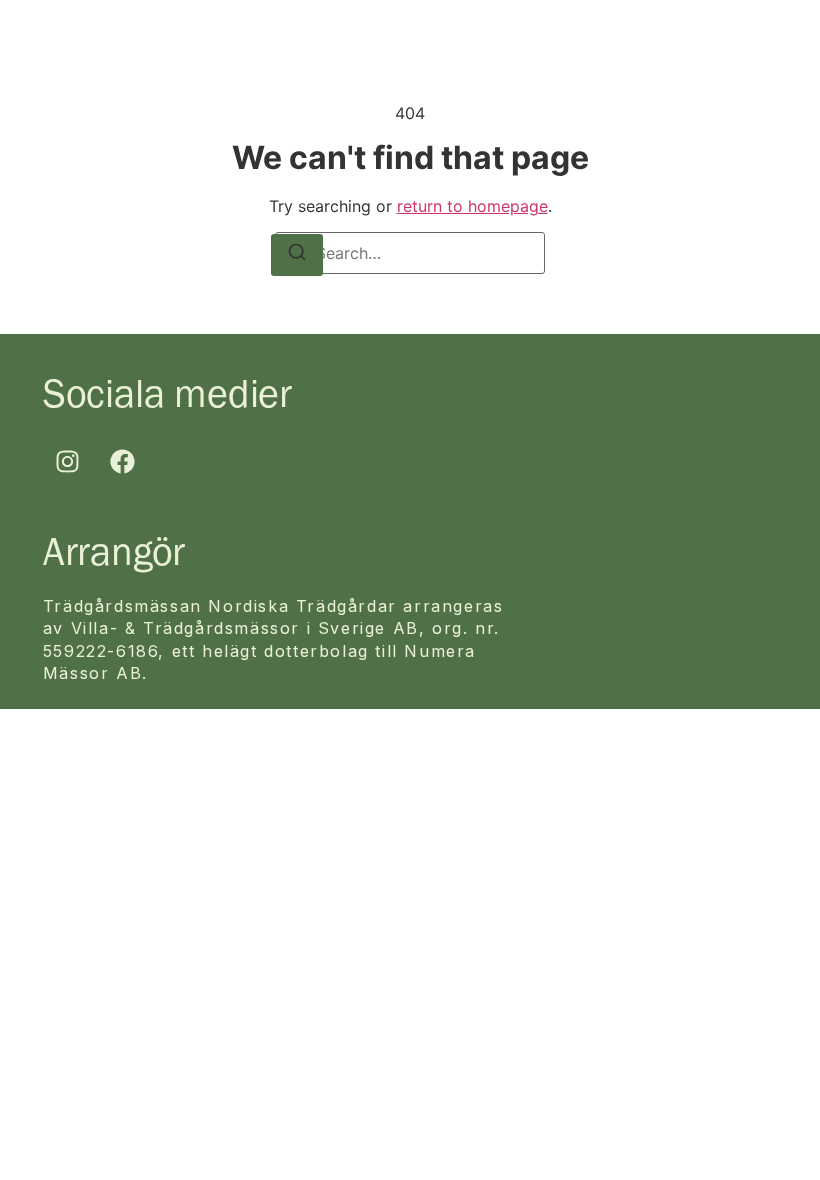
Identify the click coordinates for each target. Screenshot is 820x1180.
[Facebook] (123, 462)
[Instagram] (68, 462)
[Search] (297, 255)
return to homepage (472, 206)
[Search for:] (410, 253)
